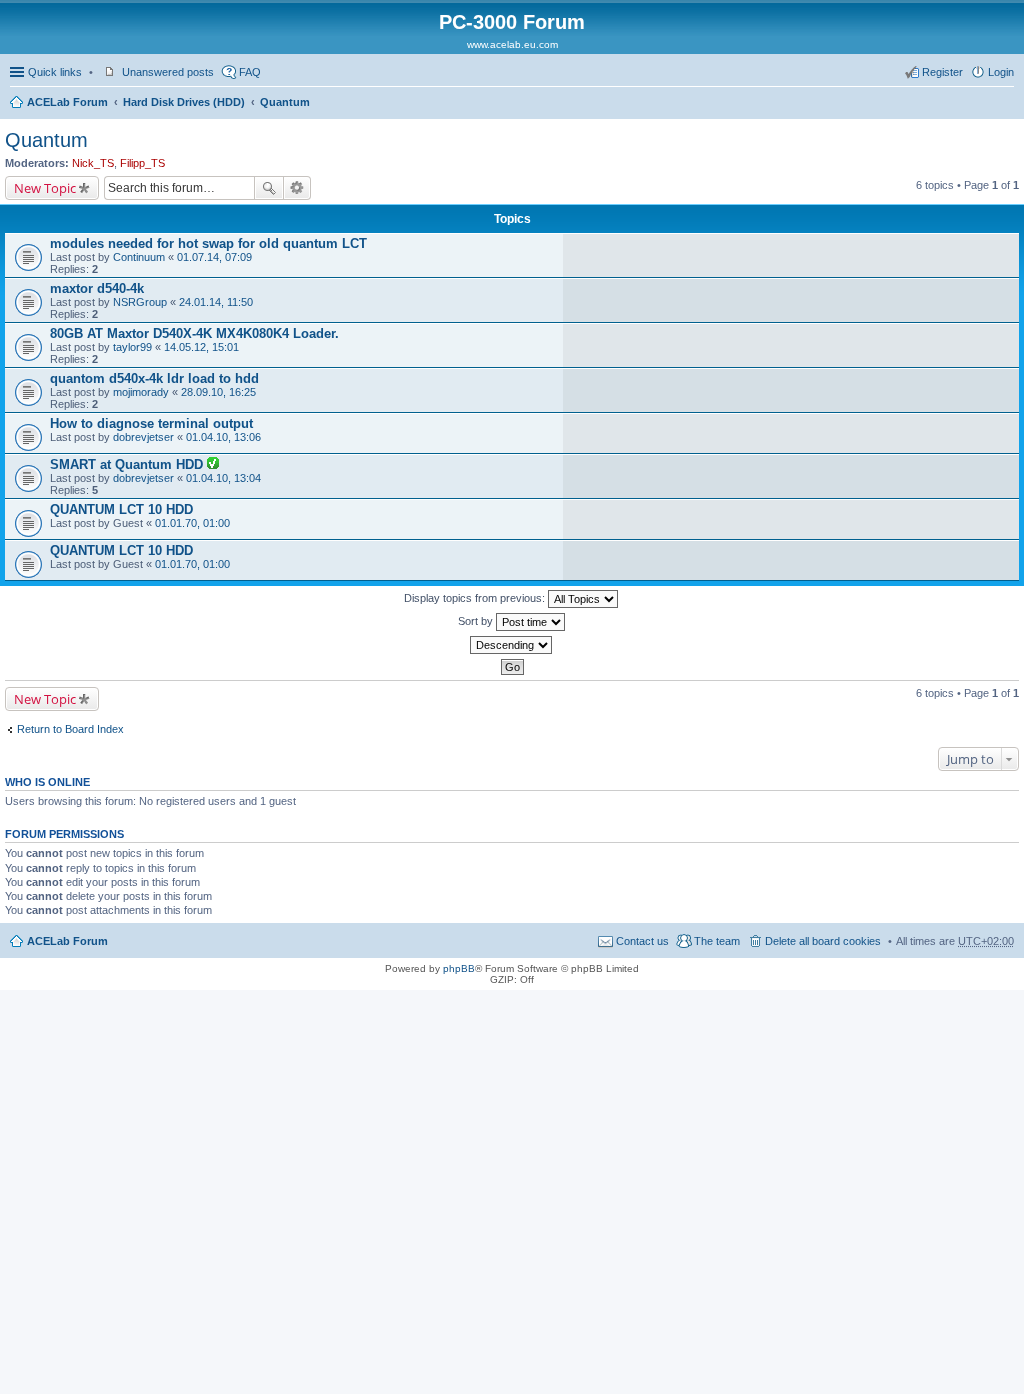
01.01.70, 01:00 (192, 523)
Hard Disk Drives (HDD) (184, 102)
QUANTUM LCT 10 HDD (121, 509)
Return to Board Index (70, 729)
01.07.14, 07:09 (214, 257)
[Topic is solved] (213, 465)
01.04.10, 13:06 (223, 437)
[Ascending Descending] (512, 645)
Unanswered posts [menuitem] (168, 72)
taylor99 (132, 347)
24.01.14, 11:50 (216, 302)
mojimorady (141, 392)
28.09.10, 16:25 (218, 392)
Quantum (285, 102)
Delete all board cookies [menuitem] (823, 941)
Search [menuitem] (1006, 104)
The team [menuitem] (717, 941)
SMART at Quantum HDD (128, 464)
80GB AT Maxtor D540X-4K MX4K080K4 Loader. (194, 333)
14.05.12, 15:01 (201, 347)
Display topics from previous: (476, 598)
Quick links (55, 72)
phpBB (459, 968)
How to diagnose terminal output (151, 423)
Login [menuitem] (1001, 72)
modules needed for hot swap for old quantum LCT (208, 243)
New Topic (45, 188)
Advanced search (297, 188)
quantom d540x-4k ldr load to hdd (154, 378)
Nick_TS (93, 163)
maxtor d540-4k (97, 288)
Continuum (139, 257)
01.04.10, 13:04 (223, 478)
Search (269, 188)
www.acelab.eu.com (512, 44)
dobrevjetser (143, 437)
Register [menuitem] (942, 72)
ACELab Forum (67, 102)
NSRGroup (140, 302)
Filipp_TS (142, 163)
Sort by (477, 621)
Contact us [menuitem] (642, 941)
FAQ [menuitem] (250, 72)
